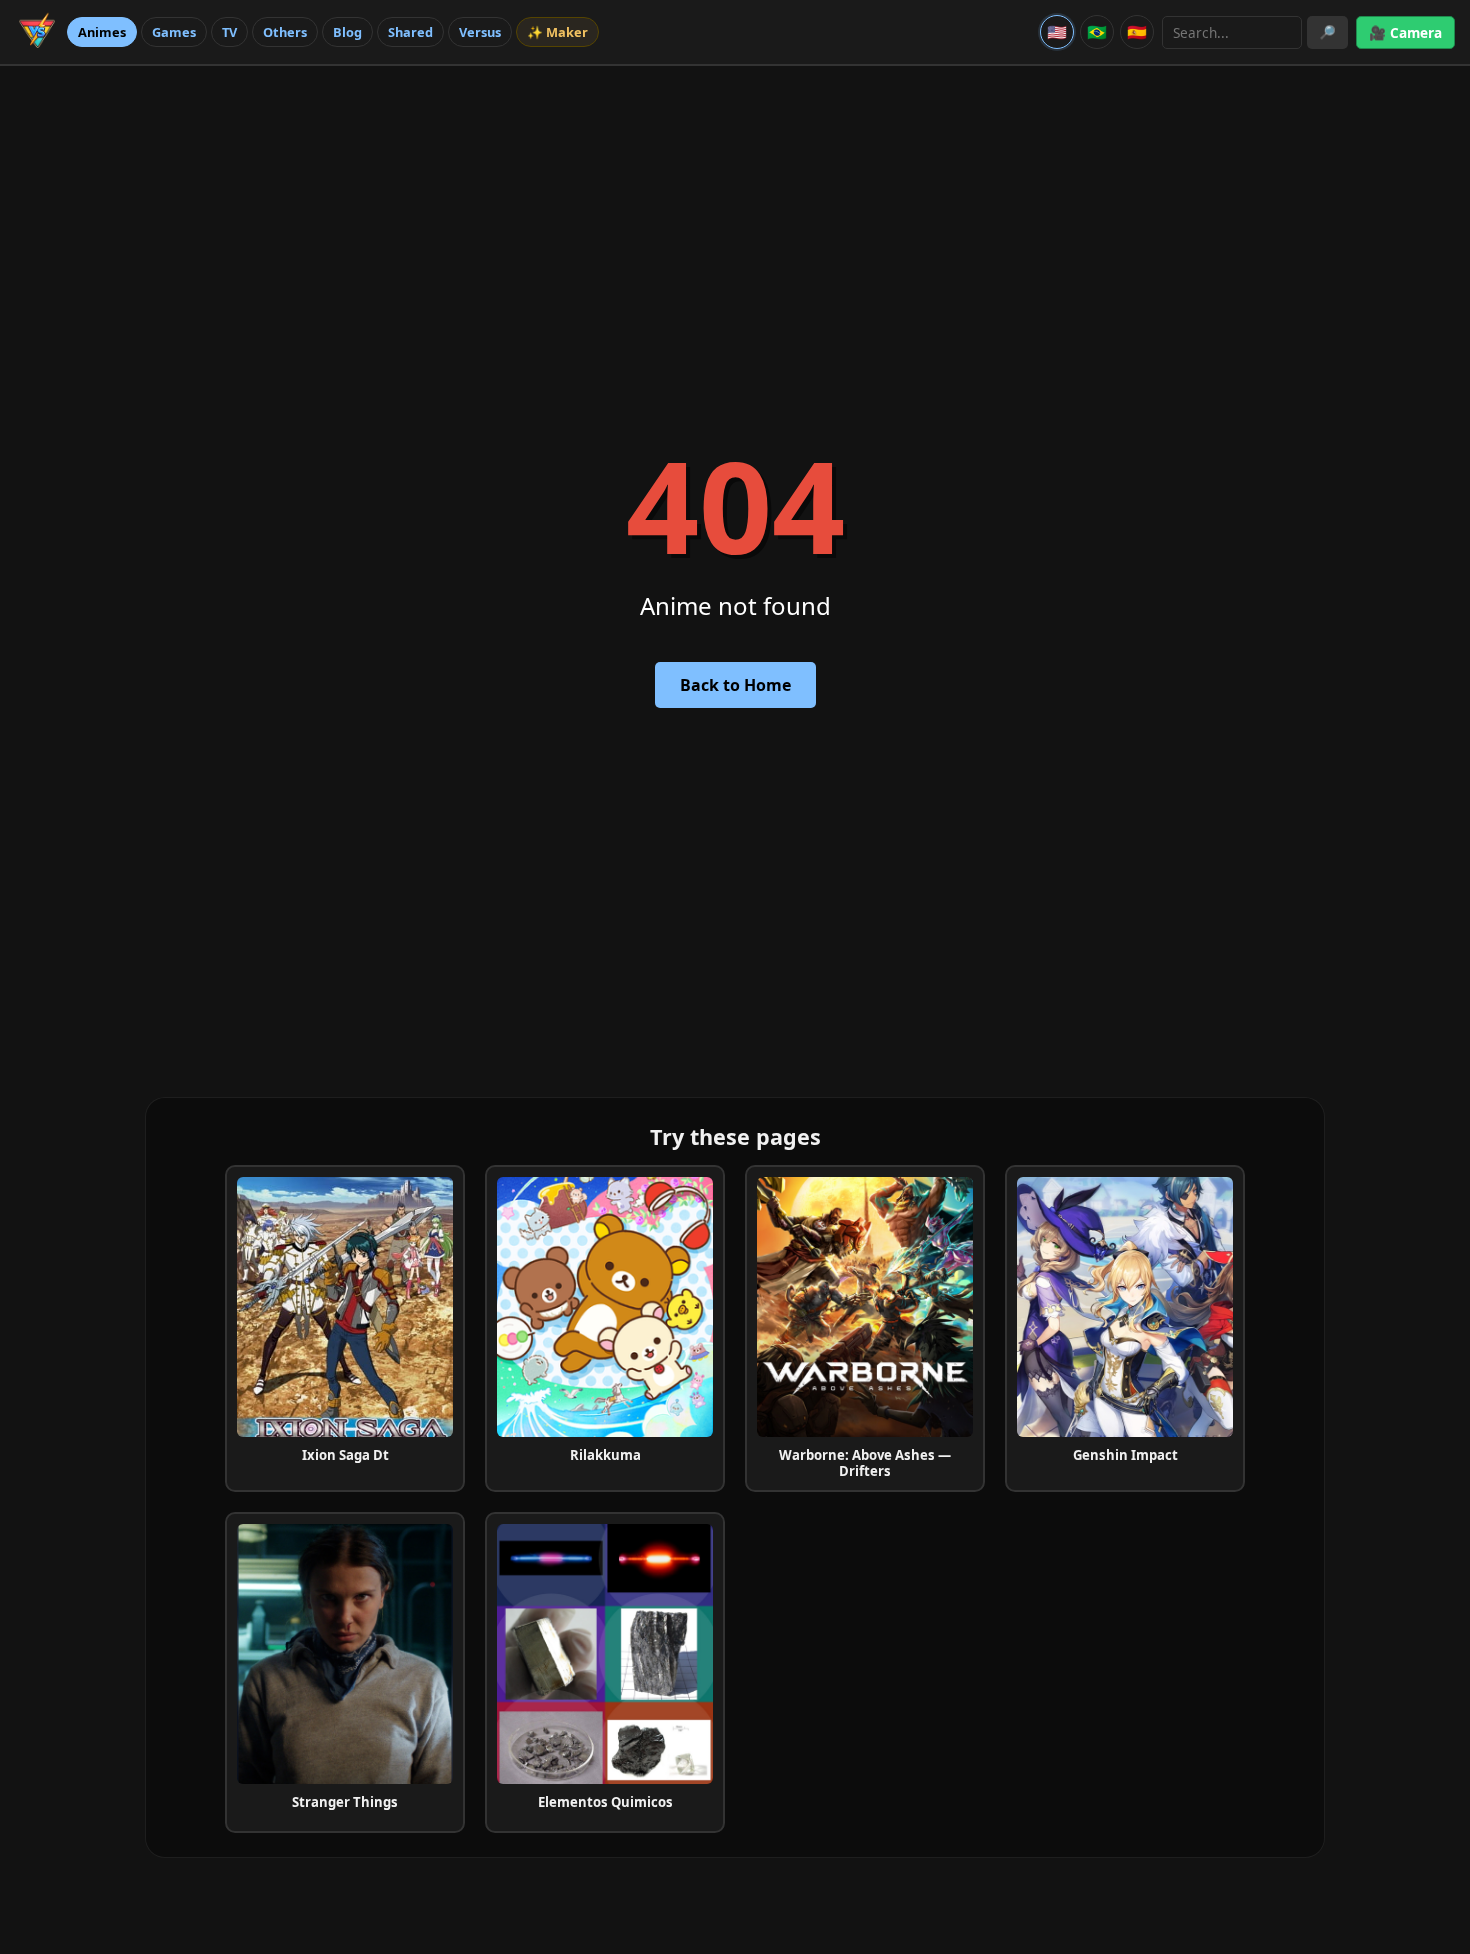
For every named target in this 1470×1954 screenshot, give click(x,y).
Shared (410, 32)
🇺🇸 (1057, 32)
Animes (102, 32)
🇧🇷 (1097, 32)
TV (229, 32)
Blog (347, 32)
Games (174, 32)
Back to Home (735, 685)
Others (285, 32)
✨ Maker (557, 32)
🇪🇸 (1137, 32)
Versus (480, 32)
